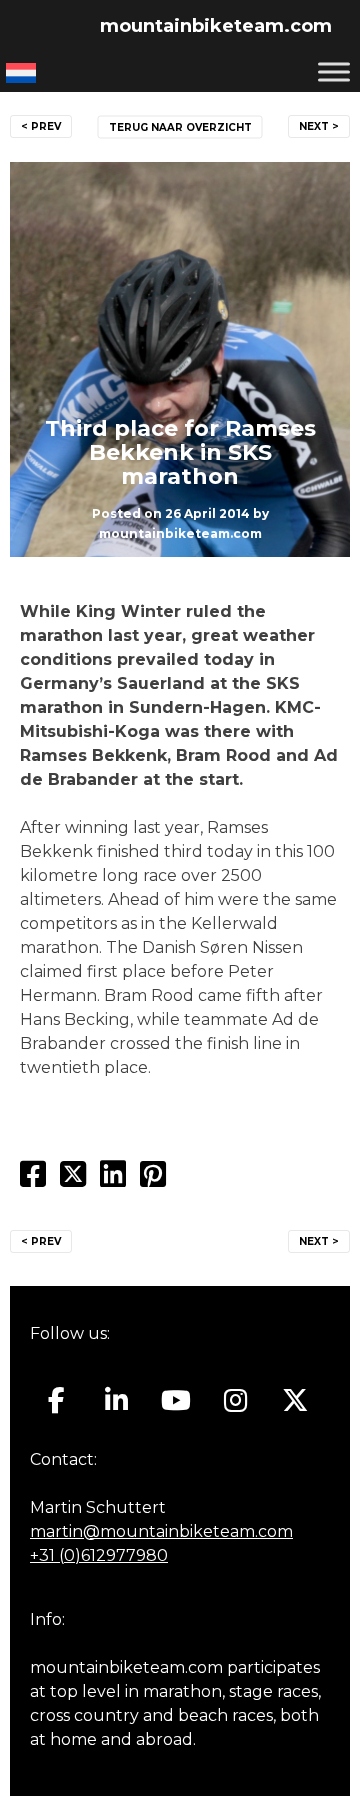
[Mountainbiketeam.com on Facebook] (56, 1401)
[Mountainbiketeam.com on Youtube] (176, 1401)
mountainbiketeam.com (216, 26)
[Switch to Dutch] (21, 73)
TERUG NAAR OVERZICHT (180, 127)
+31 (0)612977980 (99, 1555)
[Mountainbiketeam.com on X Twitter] (295, 1401)
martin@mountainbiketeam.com (161, 1531)
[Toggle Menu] (334, 71)
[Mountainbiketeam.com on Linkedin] (116, 1401)
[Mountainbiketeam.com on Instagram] (235, 1401)
